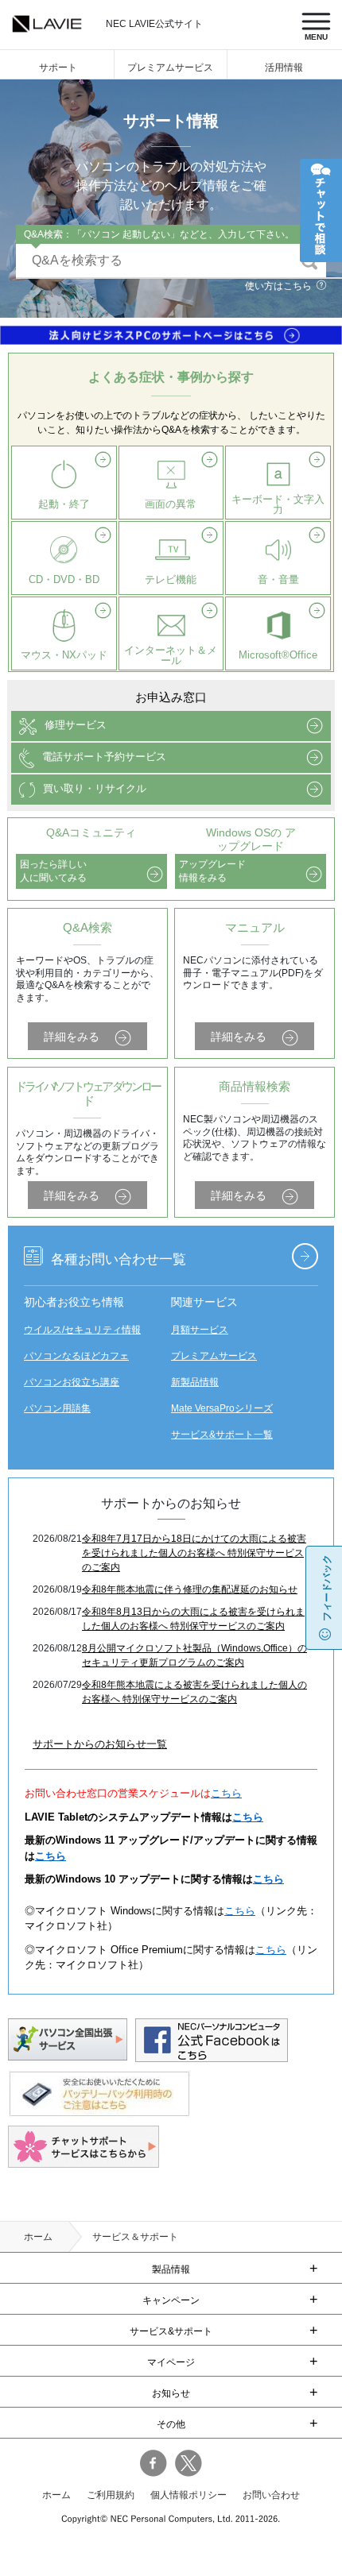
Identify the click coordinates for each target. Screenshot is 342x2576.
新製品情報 (195, 1382)
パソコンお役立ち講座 (72, 1382)
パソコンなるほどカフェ (76, 1356)
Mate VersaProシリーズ (222, 1408)
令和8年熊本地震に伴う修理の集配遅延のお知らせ (190, 1589)
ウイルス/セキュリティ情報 (82, 1330)
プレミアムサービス (170, 68)
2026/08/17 (57, 1612)
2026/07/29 (57, 1685)
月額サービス (200, 1330)
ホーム (38, 2237)
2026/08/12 (57, 1648)
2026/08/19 (57, 1589)
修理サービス (76, 726)
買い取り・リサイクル (95, 789)
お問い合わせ (271, 2495)
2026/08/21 (57, 1539)
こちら (226, 1793)
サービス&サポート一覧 (222, 1435)
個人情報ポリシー (188, 2495)
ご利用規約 (111, 2495)
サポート (58, 68)
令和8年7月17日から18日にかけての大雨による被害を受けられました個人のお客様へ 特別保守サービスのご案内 (194, 1553)
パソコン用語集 (57, 1408)
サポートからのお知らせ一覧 (100, 1744)
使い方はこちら (278, 286)
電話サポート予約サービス (104, 757)
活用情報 (284, 68)
